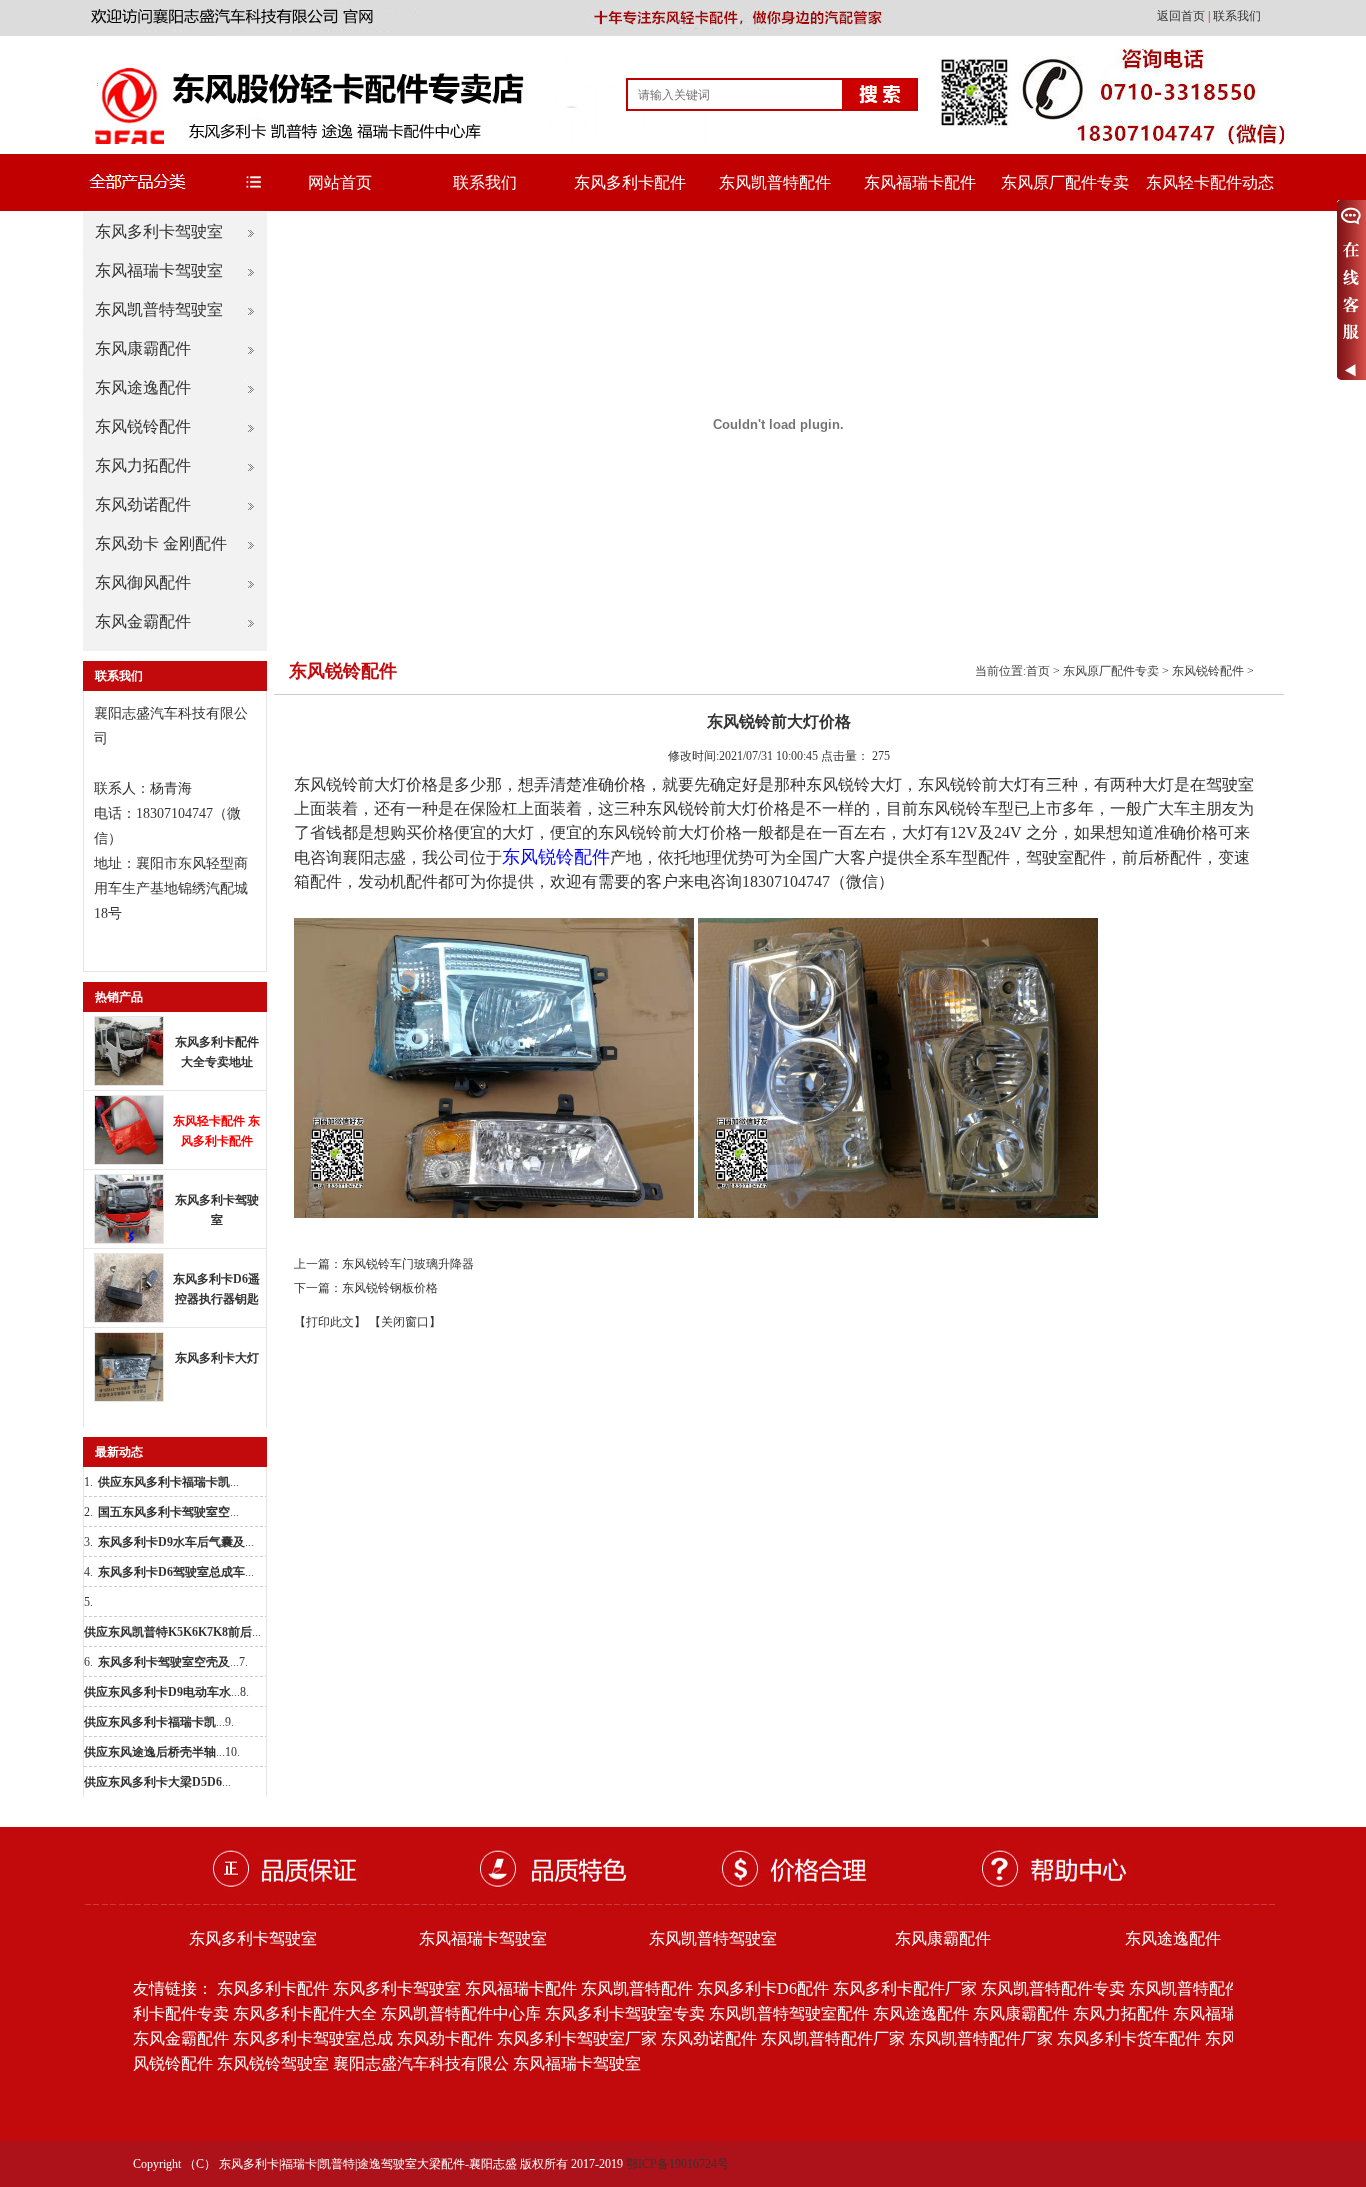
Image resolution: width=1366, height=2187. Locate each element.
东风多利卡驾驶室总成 (313, 2038)
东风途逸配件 (143, 387)
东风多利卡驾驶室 (159, 231)
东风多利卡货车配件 (1129, 2038)
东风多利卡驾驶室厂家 (577, 2038)
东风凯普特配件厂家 (833, 2038)
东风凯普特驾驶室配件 (789, 2013)
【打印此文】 (330, 1322)
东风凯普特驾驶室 (159, 309)
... (168, 1482)
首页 (1038, 671)
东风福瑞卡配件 (920, 182)
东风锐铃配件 (143, 426)
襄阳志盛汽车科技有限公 (421, 2063)
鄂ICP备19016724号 (677, 2164)
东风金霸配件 (143, 621)
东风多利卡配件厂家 (905, 1988)
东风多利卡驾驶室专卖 (625, 2013)
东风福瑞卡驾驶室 (159, 270)
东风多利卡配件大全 (305, 2013)
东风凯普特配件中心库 (461, 2013)
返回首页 (1182, 16)
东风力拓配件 (143, 465)
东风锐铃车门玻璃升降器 (408, 1264)
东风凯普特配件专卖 (1053, 1988)
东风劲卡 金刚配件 (161, 543)
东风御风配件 (143, 582)
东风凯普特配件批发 (1201, 1988)
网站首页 (340, 182)
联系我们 (1237, 16)
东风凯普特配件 (775, 182)
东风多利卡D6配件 (763, 1988)
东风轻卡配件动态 (1210, 182)
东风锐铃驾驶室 (273, 2063)
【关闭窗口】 (405, 1322)
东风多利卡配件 (630, 182)
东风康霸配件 (143, 348)
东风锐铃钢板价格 (390, 1288)
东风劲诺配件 (143, 504)
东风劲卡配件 (445, 2038)
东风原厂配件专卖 (1065, 182)
